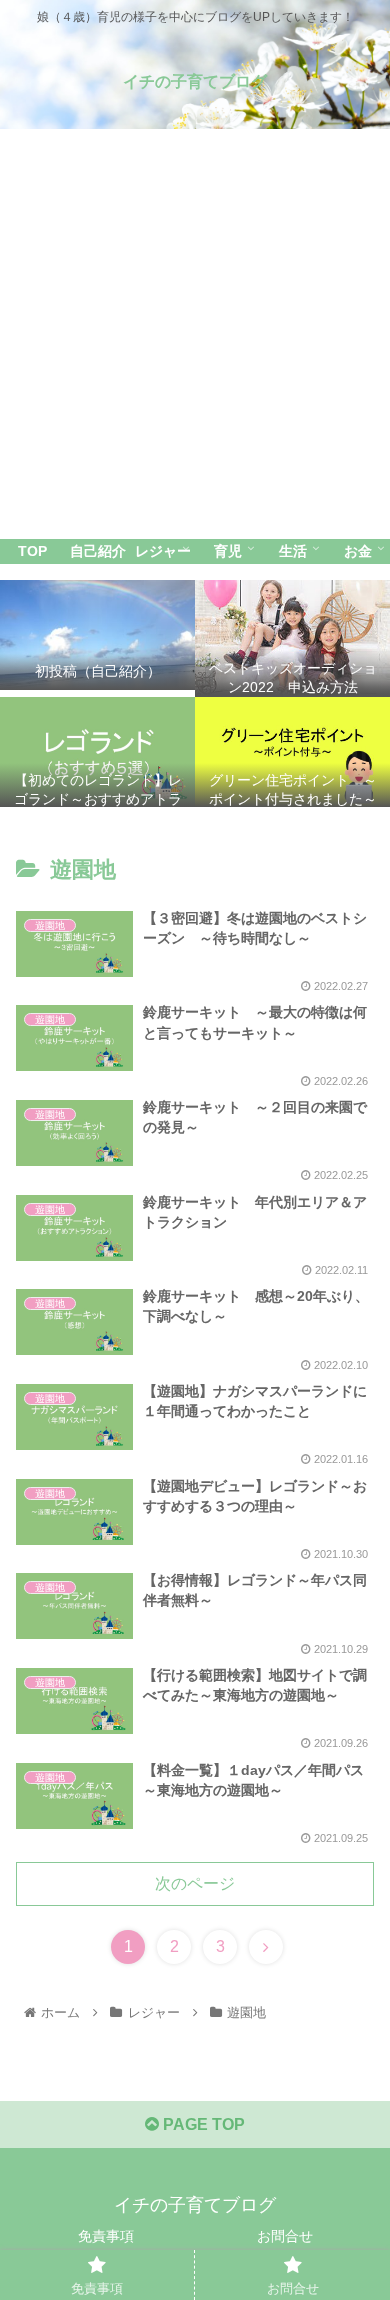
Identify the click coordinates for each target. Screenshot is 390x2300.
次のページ (195, 1883)
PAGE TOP (202, 2124)
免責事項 (106, 2236)
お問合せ (285, 2236)
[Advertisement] (195, 334)
